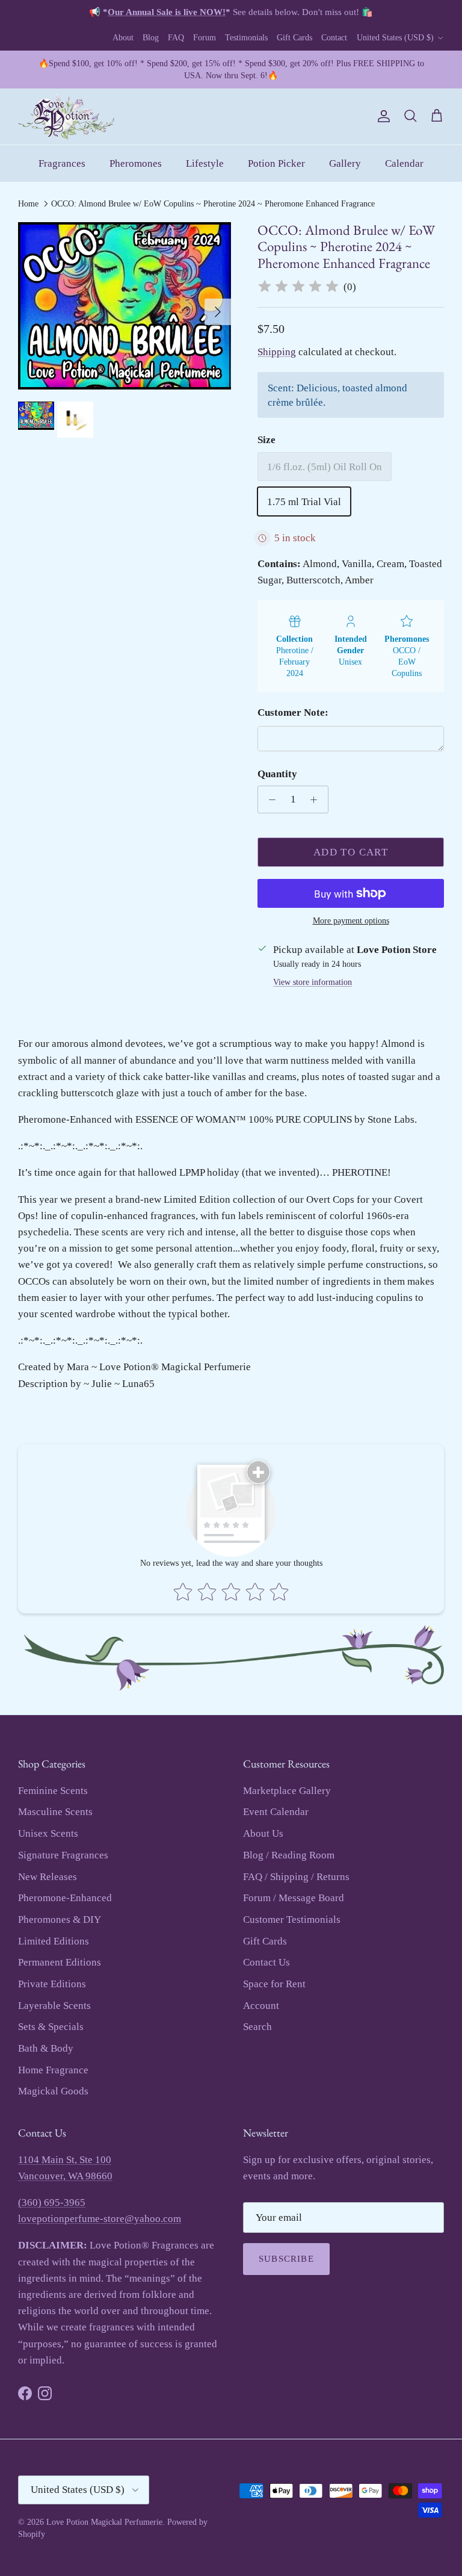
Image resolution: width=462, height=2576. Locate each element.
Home (28, 204)
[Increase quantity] (317, 799)
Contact (334, 38)
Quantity (277, 774)
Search (257, 2027)
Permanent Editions (60, 1962)
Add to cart (351, 852)
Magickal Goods (53, 2091)
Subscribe (286, 2259)
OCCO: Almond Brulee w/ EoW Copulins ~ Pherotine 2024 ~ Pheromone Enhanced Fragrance (213, 204)
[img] (298, 287)
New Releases (48, 1877)
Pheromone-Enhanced (65, 1898)
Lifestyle (205, 163)
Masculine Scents (55, 1812)
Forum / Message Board (294, 1898)
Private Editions (52, 1984)
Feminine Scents (53, 1791)
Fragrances (62, 163)
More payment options (351, 921)
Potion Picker (276, 163)
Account (261, 2006)
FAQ (176, 38)
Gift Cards (294, 38)
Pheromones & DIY (60, 1920)
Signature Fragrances (63, 1855)
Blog (151, 38)
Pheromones (136, 163)
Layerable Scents (54, 2006)
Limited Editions (54, 1941)
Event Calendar (276, 1812)
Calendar (404, 163)
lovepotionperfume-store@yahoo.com (100, 2219)
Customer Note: (293, 712)
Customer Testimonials (292, 1920)
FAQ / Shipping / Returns (296, 1877)
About (123, 38)
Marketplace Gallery (287, 1791)
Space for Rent (274, 1984)
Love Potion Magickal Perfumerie (104, 2522)
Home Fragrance (53, 2070)
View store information (313, 982)
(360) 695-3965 (52, 2202)
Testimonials (246, 38)
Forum (205, 38)
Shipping (277, 352)
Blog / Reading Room (289, 1855)
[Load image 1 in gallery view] (125, 306)
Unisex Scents (48, 1833)
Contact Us (266, 1962)
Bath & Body (46, 2048)
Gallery (345, 163)
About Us (263, 1833)
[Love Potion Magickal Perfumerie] (66, 116)
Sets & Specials (51, 2027)
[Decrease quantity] (269, 799)
